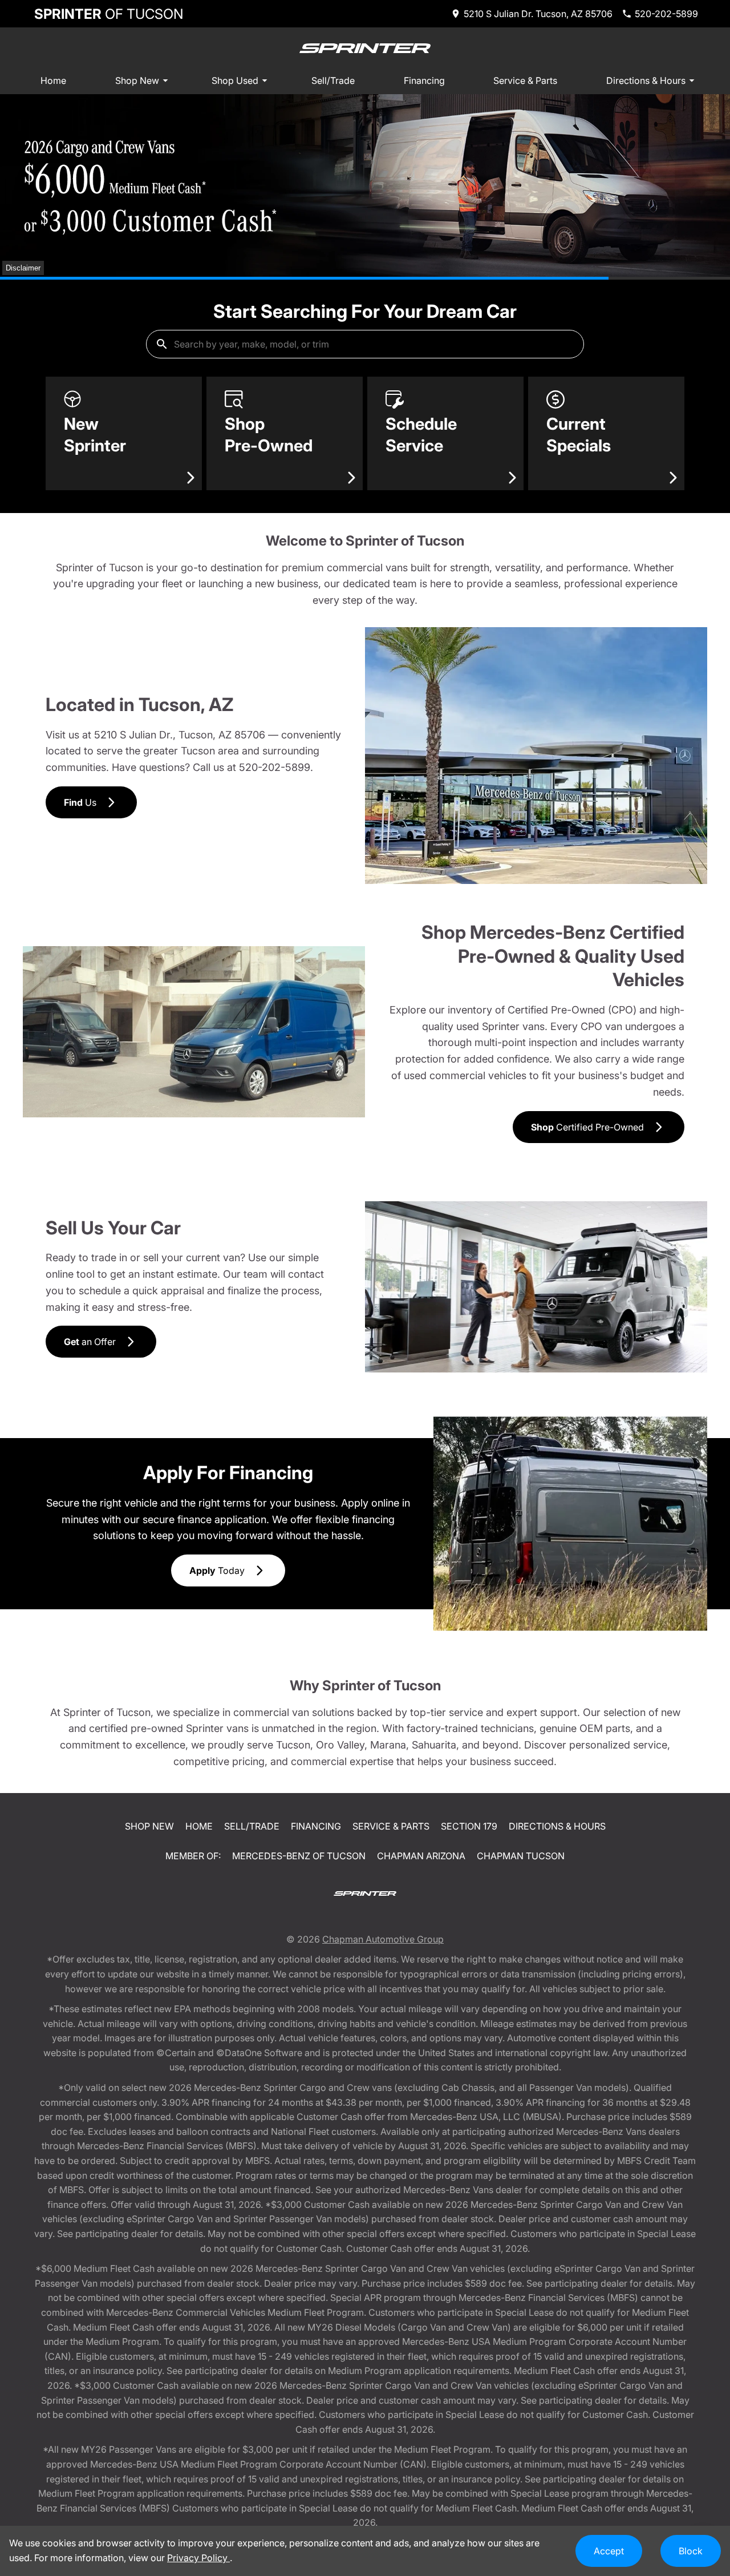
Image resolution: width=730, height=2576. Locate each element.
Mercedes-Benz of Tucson (299, 1856)
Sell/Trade (333, 80)
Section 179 (469, 1826)
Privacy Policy (198, 2558)
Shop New (137, 80)
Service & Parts (525, 80)
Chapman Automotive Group (383, 1939)
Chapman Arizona (421, 1856)
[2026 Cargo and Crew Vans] (365, 185)
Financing (424, 80)
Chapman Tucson (521, 1856)
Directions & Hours (646, 80)
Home (53, 80)
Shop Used (235, 80)
